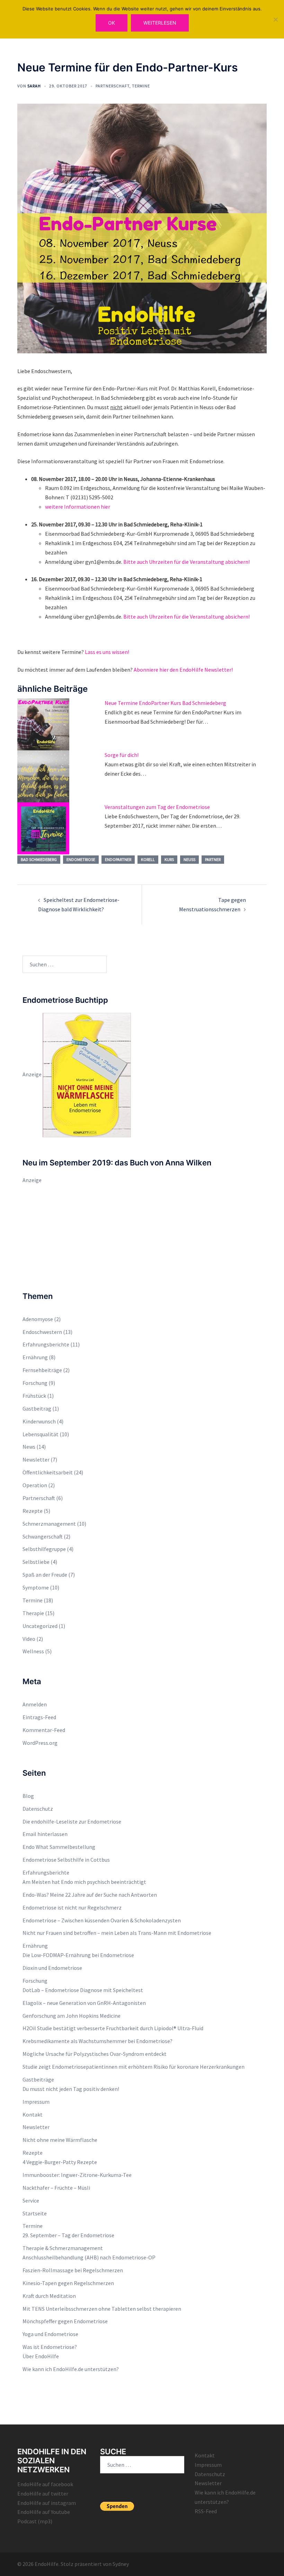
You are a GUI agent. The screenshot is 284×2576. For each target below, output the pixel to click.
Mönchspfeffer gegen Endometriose (65, 2321)
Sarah (34, 86)
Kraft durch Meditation (49, 2296)
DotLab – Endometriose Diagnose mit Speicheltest (83, 1990)
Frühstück (34, 1396)
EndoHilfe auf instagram (47, 2503)
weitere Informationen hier (78, 507)
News (29, 1447)
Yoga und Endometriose (50, 2334)
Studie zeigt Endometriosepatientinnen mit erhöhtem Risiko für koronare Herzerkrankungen (134, 2067)
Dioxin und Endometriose (52, 1968)
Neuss (189, 859)
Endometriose (81, 859)
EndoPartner (118, 859)
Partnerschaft (113, 86)
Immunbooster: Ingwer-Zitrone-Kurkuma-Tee (77, 2175)
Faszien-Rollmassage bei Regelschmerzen (73, 2270)
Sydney (121, 2564)
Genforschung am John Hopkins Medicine (72, 2016)
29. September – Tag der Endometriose (68, 2235)
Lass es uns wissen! (107, 652)
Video (29, 1639)
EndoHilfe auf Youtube (44, 2512)
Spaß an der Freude (45, 1575)
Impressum (36, 2102)
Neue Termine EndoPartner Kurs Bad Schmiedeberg (165, 703)
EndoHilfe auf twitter (43, 2493)
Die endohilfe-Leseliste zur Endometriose (72, 1821)
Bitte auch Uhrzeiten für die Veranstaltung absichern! (187, 562)
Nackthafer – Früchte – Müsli (56, 2188)
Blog (28, 1796)
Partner (213, 859)
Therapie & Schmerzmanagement (63, 2248)
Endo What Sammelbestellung (59, 1847)
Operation (35, 1485)
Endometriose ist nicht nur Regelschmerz (72, 1907)
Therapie (33, 1613)
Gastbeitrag (37, 1408)
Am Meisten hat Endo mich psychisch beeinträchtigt (84, 1882)
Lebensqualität (41, 1434)
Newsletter (36, 1459)
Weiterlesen (160, 23)
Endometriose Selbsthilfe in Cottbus (66, 1860)
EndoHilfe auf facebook (45, 2484)
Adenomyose (38, 1319)
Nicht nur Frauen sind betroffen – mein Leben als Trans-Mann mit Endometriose (117, 1933)
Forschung (35, 1383)
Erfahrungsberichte (46, 1344)
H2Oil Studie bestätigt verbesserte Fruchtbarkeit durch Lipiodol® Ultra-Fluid (113, 2028)
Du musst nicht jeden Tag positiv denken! (71, 2089)
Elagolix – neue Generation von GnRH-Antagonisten (84, 2003)
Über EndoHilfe (41, 2356)
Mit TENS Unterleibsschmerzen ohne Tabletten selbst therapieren (102, 2309)
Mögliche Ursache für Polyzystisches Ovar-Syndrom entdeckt (95, 2054)
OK (112, 23)
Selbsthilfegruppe (44, 1549)
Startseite (35, 2213)
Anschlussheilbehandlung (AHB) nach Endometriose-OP (89, 2257)
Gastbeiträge (38, 2079)
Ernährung (35, 1357)
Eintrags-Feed (39, 1717)
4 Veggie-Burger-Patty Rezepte (60, 2162)
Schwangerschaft (43, 1536)
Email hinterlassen (45, 1834)
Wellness (33, 1651)
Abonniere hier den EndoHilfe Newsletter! (183, 670)
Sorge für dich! (122, 755)
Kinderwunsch (39, 1421)
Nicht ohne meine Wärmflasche (60, 2140)
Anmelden (35, 1704)
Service (31, 2200)
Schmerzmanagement (49, 1524)
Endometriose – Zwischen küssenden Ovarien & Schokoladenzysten (102, 1920)
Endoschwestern (42, 1332)
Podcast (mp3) (35, 2521)
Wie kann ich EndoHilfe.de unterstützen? (71, 2369)
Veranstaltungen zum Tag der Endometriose (157, 807)
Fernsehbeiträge (42, 1370)
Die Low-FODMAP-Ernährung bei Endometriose (78, 1955)
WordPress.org (40, 1743)
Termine (141, 86)
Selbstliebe (36, 1562)
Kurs (169, 859)
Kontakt (33, 2114)
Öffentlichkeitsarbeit (48, 1472)
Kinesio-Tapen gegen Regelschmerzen (68, 2283)
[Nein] (275, 19)
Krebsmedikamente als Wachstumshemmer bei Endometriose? (97, 2041)
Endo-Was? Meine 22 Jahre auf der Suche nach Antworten (90, 1895)
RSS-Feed (206, 2511)
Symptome (36, 1587)
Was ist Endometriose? (50, 2347)
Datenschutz (38, 1809)
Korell (148, 859)
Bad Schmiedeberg (39, 859)
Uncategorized (40, 1626)
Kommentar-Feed (44, 1730)
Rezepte (33, 1511)
